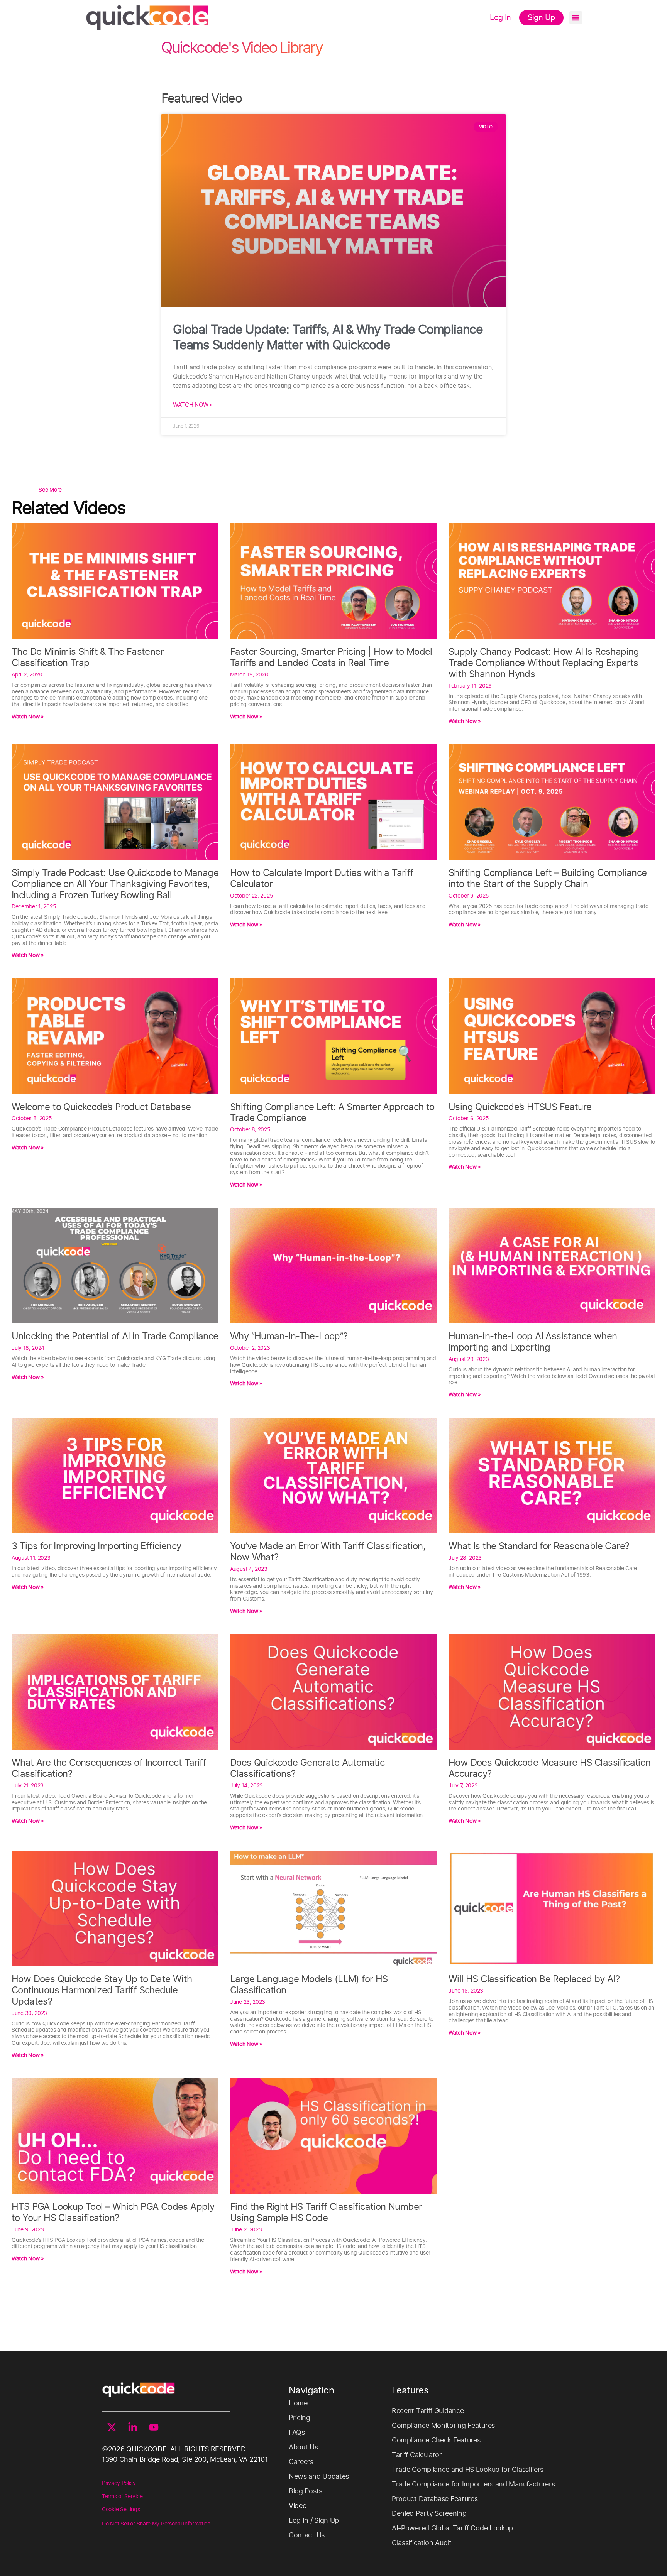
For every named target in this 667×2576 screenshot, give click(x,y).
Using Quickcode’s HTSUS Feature (520, 1107)
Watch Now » (193, 405)
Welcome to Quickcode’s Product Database (101, 1107)
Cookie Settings (121, 2510)
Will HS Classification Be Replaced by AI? (534, 1979)
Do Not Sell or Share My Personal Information (156, 2524)
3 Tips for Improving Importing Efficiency (96, 1547)
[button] (576, 18)
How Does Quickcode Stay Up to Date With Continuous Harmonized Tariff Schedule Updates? (102, 1991)
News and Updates (319, 2477)
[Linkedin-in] (133, 2427)
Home (298, 2404)
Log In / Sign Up (314, 2521)
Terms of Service (122, 2497)
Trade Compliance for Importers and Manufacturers (473, 2485)
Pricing (300, 2418)
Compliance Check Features (436, 2441)
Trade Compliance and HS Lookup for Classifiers (468, 2470)
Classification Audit (422, 2543)
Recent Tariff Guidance (428, 2411)
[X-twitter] (112, 2427)
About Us (303, 2448)
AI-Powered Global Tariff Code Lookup (452, 2529)
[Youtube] (154, 2427)
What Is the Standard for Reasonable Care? (539, 1547)
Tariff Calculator (417, 2455)
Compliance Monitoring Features (443, 2426)
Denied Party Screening (429, 2514)
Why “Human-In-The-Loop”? (289, 1337)
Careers (301, 2462)
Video (298, 2506)
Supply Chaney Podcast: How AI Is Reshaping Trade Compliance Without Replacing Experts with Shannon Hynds (544, 663)
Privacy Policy (119, 2483)
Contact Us (307, 2535)
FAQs (297, 2433)
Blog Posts (306, 2491)
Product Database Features (435, 2499)
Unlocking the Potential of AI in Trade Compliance (115, 1337)
